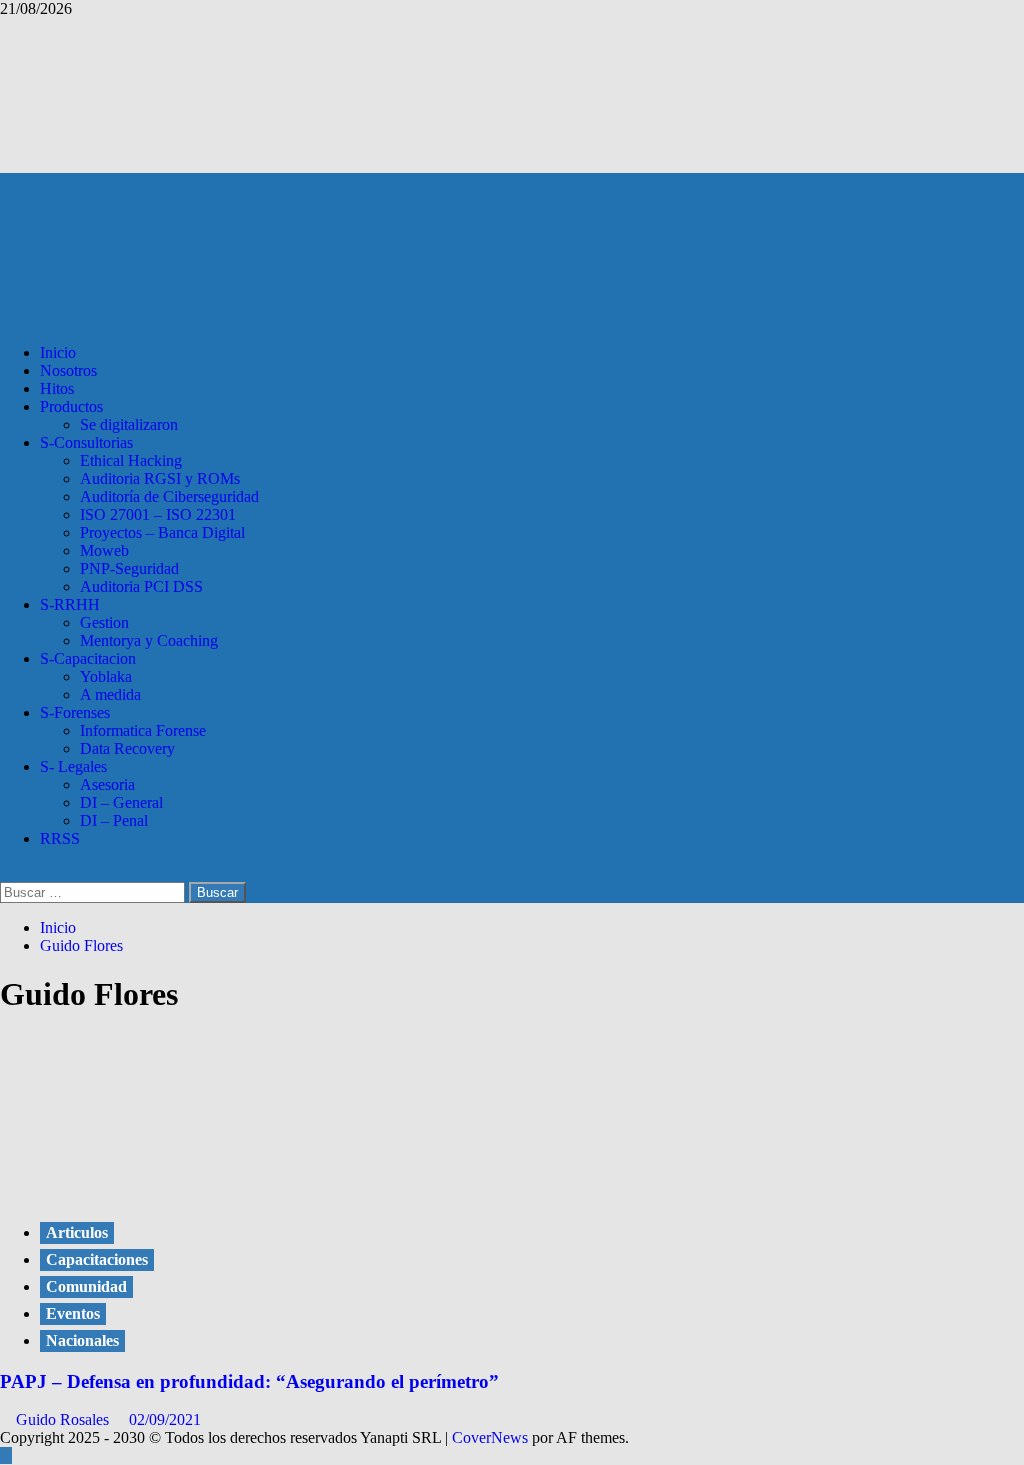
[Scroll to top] (6, 1455)
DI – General (121, 802)
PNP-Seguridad (129, 568)
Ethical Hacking (131, 460)
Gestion (104, 622)
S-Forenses (75, 712)
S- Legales (73, 766)
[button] (6, 872)
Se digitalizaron (129, 424)
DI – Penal (114, 820)
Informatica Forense (143, 730)
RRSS (60, 838)
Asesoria (107, 784)
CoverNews (490, 1437)
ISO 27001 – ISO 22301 (158, 514)
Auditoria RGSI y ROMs (160, 478)
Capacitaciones (97, 1259)
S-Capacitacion (88, 658)
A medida (110, 694)
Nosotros (68, 370)
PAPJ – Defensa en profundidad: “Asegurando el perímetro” (249, 1381)
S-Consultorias (86, 442)
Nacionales (82, 1340)
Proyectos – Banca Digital (162, 532)
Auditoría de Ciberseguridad (169, 496)
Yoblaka (106, 676)
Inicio (58, 352)
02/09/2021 (165, 1419)
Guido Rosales (64, 1419)
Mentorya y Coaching (149, 640)
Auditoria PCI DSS (141, 586)
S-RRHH (70, 604)
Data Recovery (127, 748)
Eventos (73, 1313)
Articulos (77, 1232)
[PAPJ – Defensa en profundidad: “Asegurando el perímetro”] (150, 1191)
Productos (71, 406)
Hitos (57, 388)
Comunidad (86, 1286)
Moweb (104, 550)
